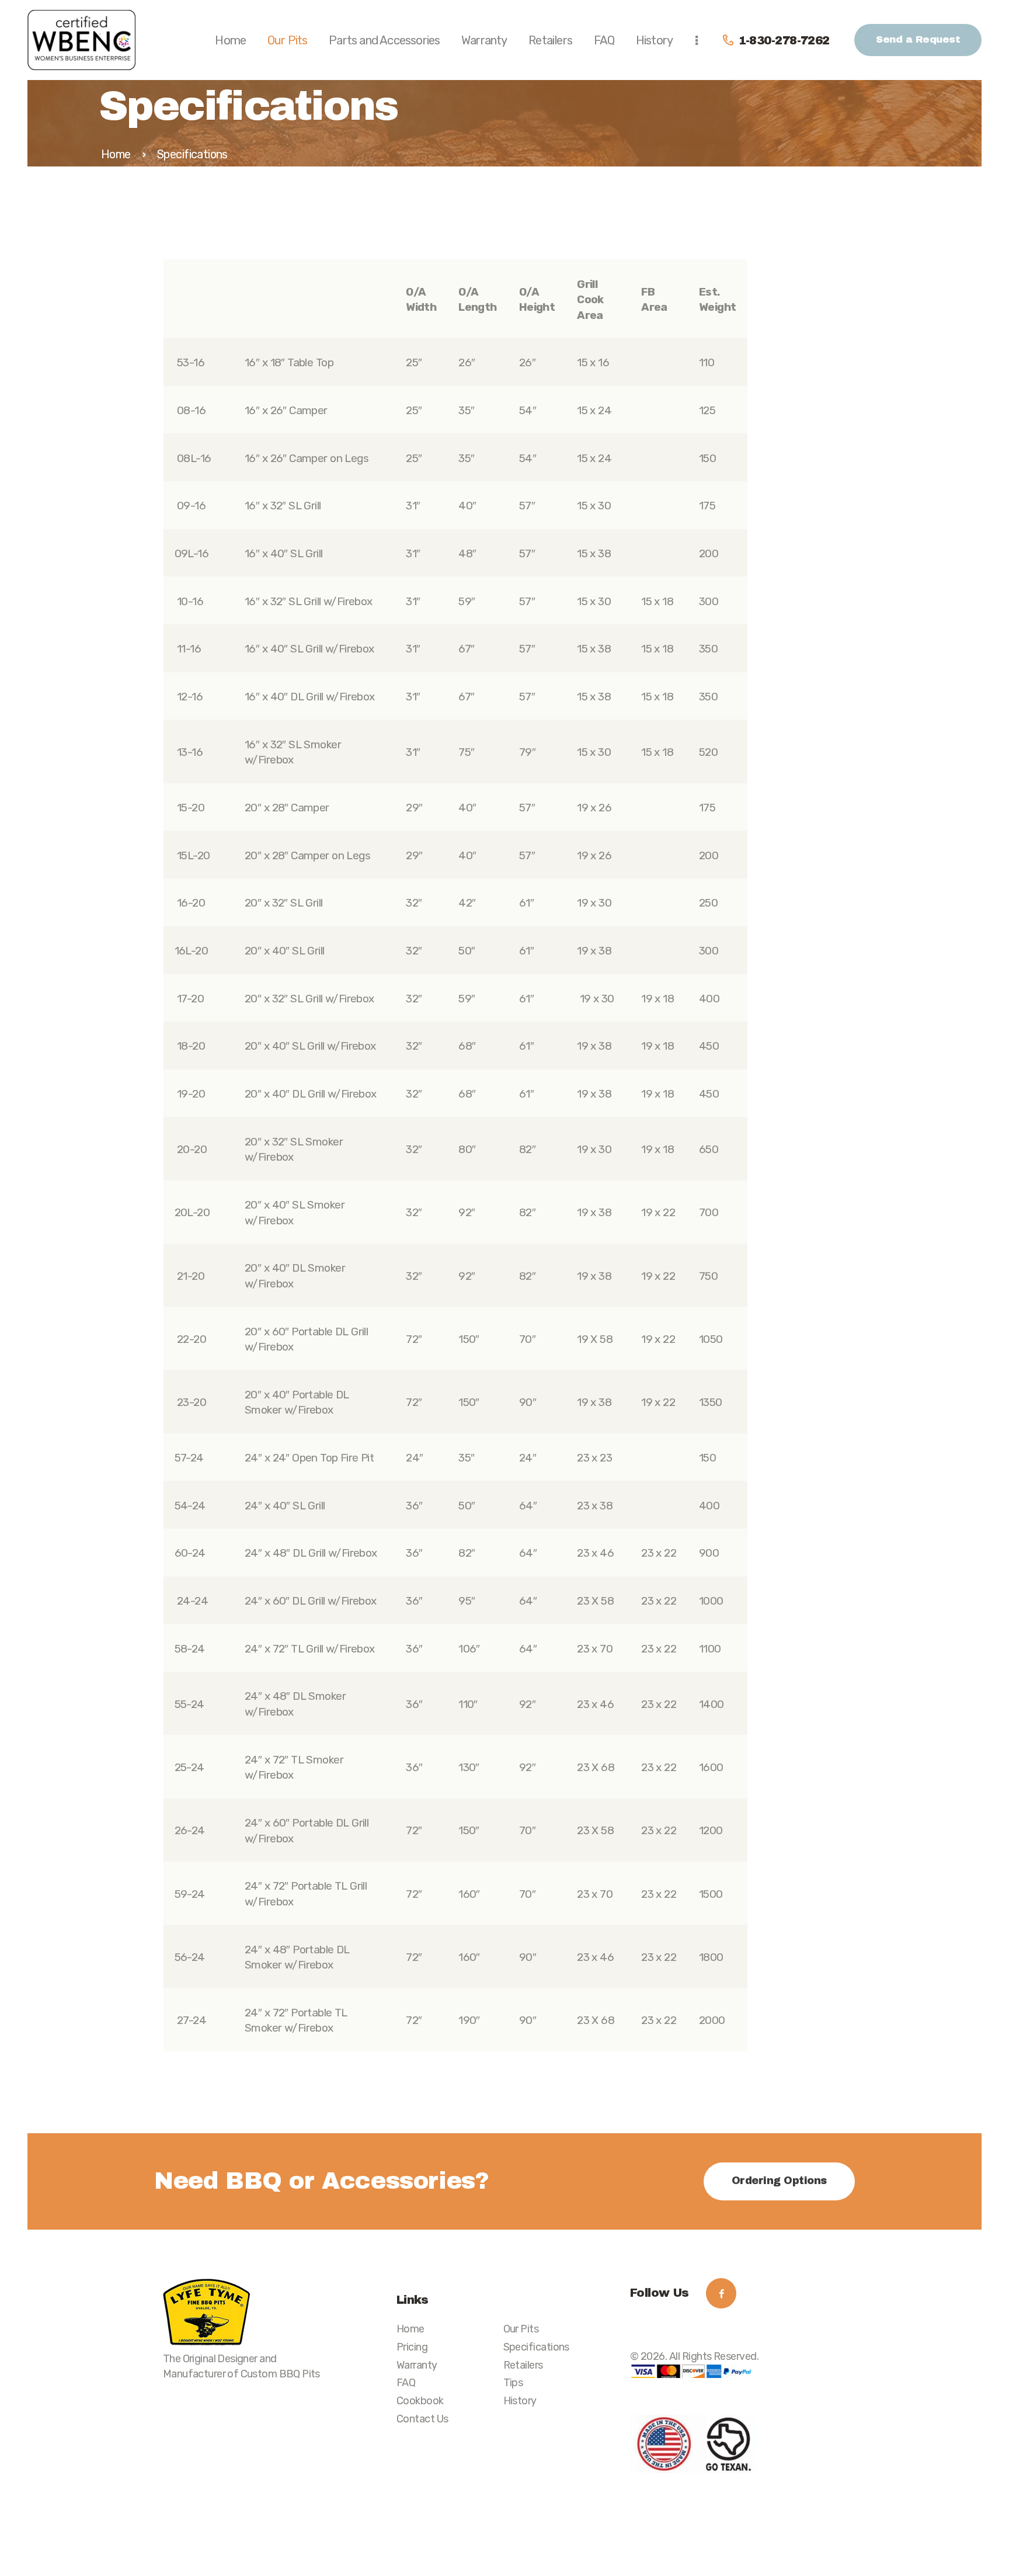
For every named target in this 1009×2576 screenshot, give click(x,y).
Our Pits (521, 2329)
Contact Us (422, 2419)
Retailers (523, 2365)
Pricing (412, 2347)
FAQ (406, 2382)
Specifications (536, 2347)
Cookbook (420, 2400)
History (520, 2400)
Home (116, 154)
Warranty (417, 2365)
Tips (513, 2382)
